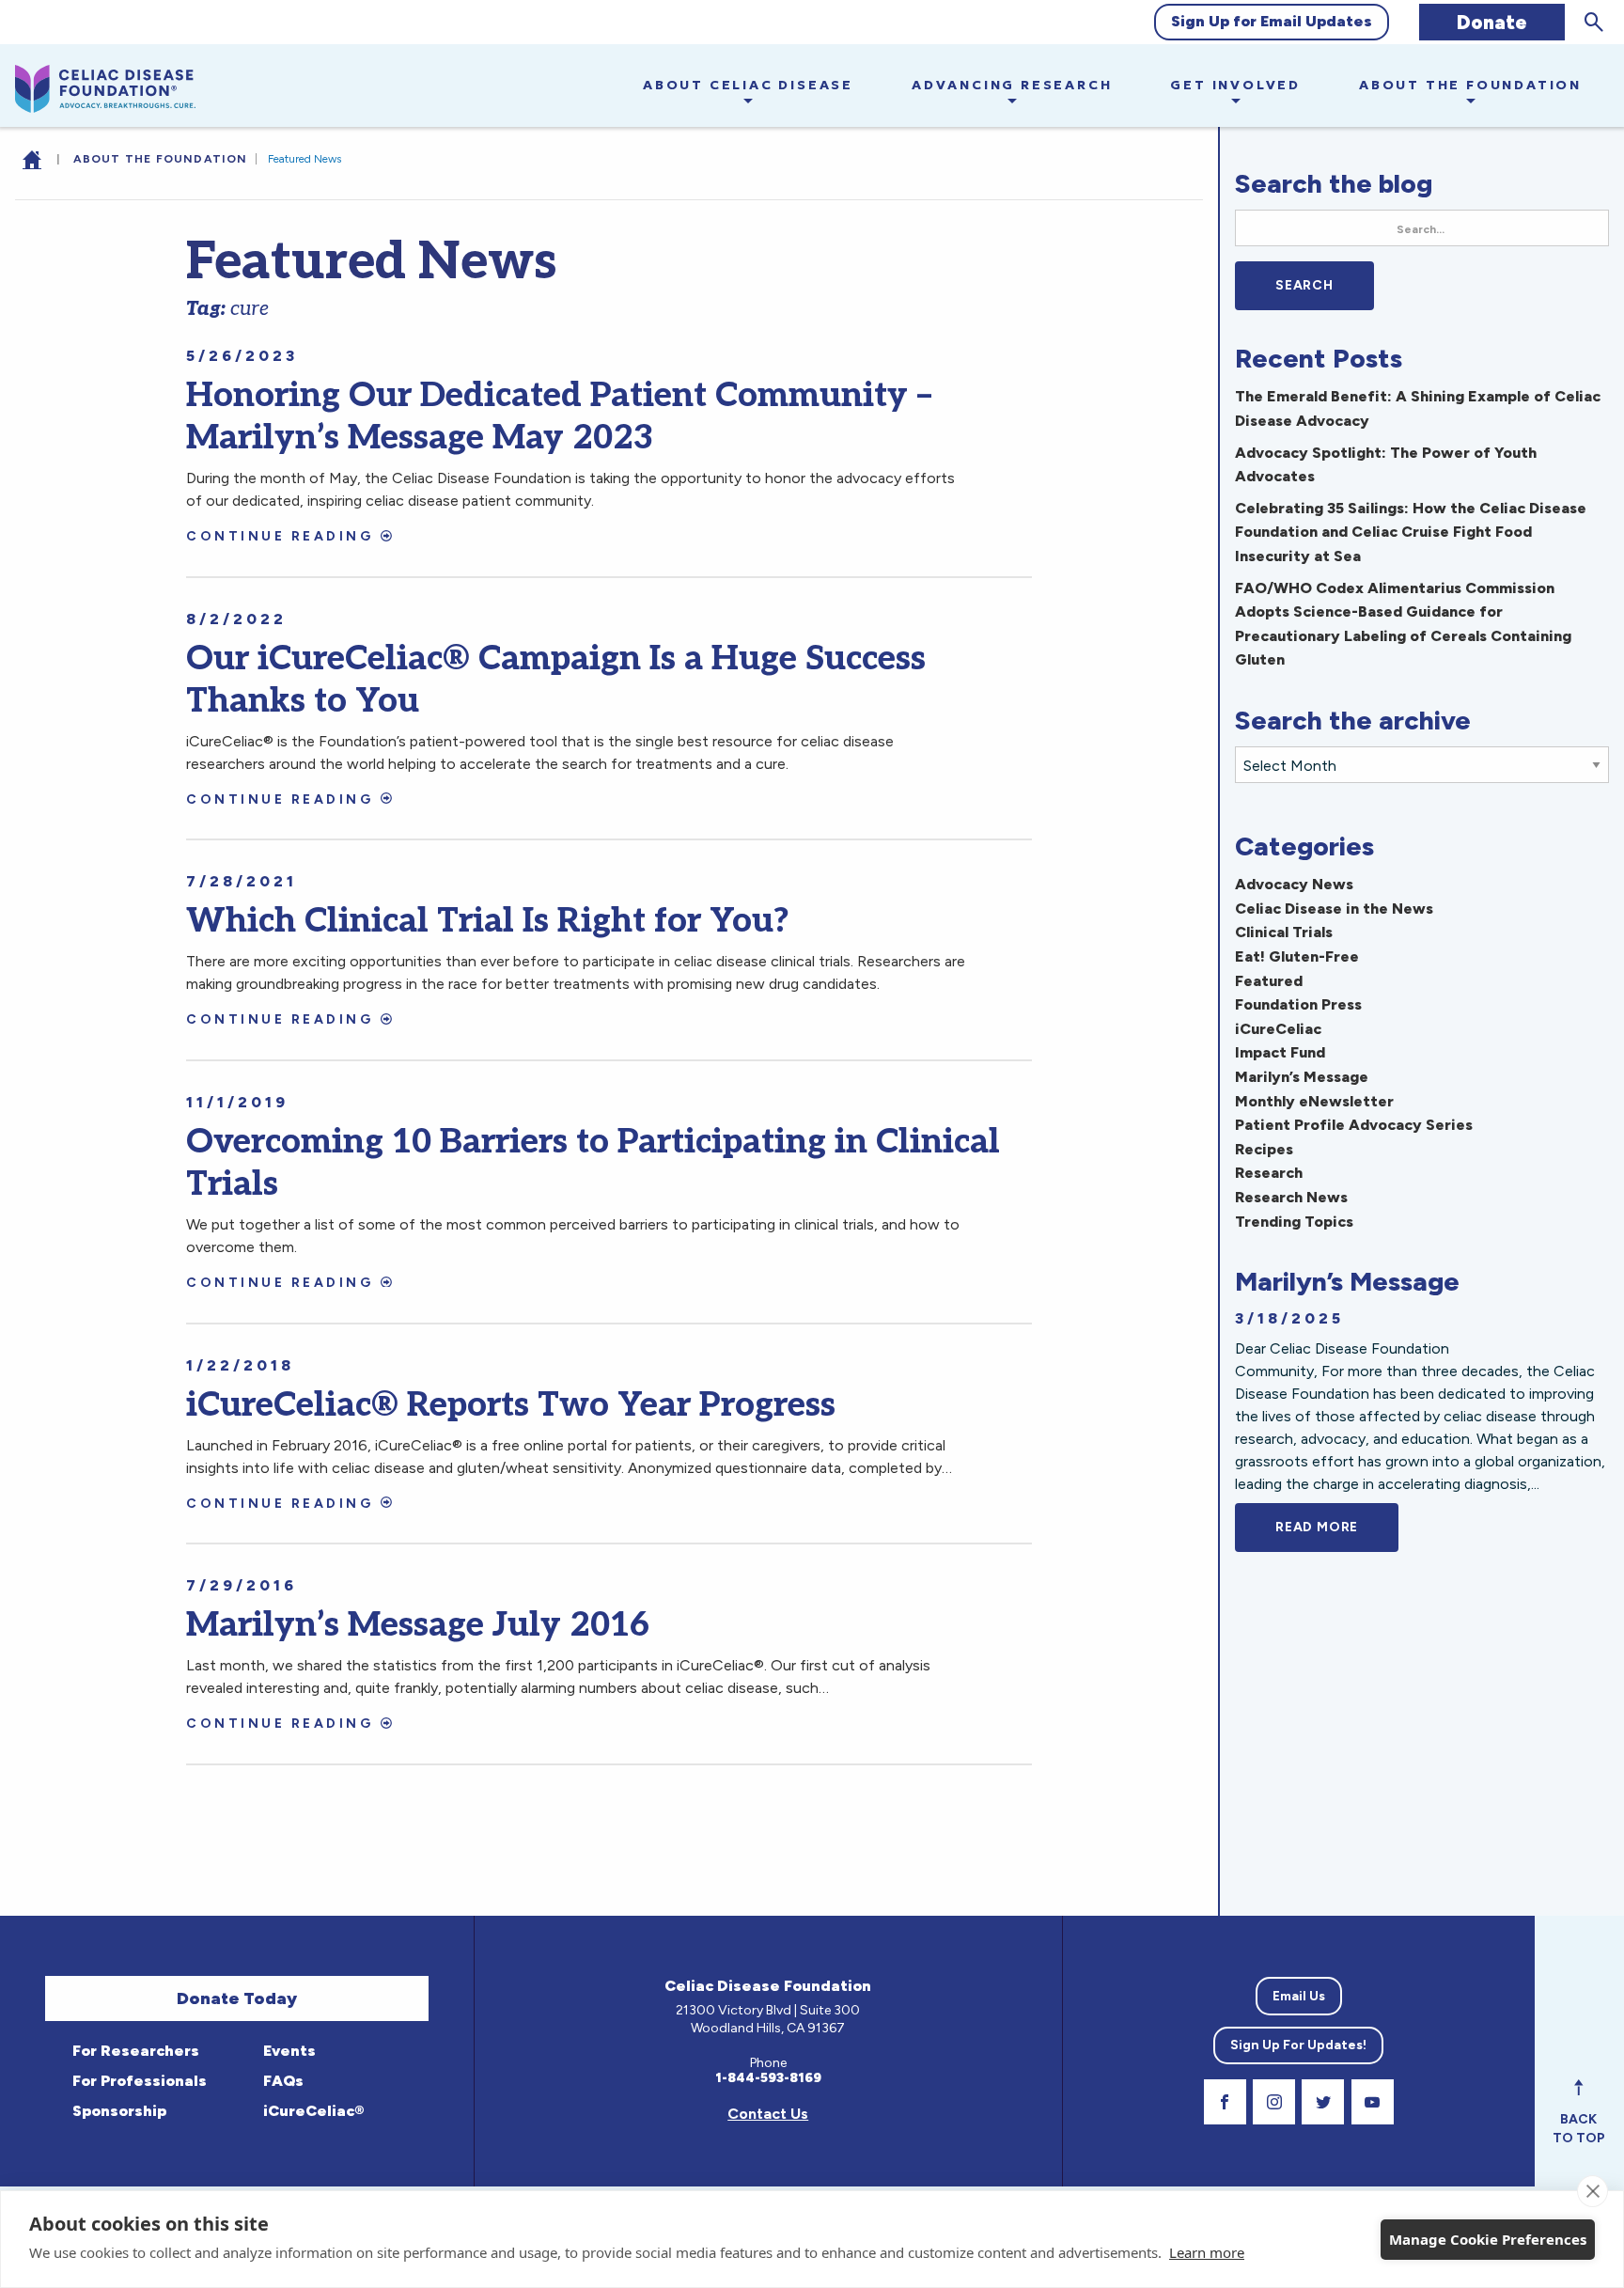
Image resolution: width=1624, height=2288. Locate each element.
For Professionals (138, 2081)
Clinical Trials (1284, 932)
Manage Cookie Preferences (1488, 2239)
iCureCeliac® (312, 2111)
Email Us (1299, 1996)
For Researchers (134, 2051)
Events (288, 2051)
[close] (1593, 2191)
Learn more (1207, 2252)
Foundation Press (1298, 1004)
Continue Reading (280, 536)
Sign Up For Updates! (1298, 2045)
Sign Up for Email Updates (1272, 21)
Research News (1291, 1197)
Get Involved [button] (1235, 85)
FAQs (281, 2081)
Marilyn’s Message (1302, 1077)
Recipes (1264, 1149)
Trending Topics (1294, 1222)
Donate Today (237, 1998)
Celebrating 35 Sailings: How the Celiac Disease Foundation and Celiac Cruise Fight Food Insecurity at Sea (1411, 532)
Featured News (304, 159)
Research (1269, 1173)
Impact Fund (1280, 1052)
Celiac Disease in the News (1334, 909)
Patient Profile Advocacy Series (1354, 1125)
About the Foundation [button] (1470, 85)
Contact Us (768, 2114)
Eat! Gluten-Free (1297, 956)
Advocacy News (1294, 884)
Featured (1269, 981)
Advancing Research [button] (1012, 85)
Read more (1337, 1527)
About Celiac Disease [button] (748, 85)
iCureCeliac (1278, 1029)
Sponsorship (117, 2111)
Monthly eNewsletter (1314, 1101)
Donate (1492, 22)
